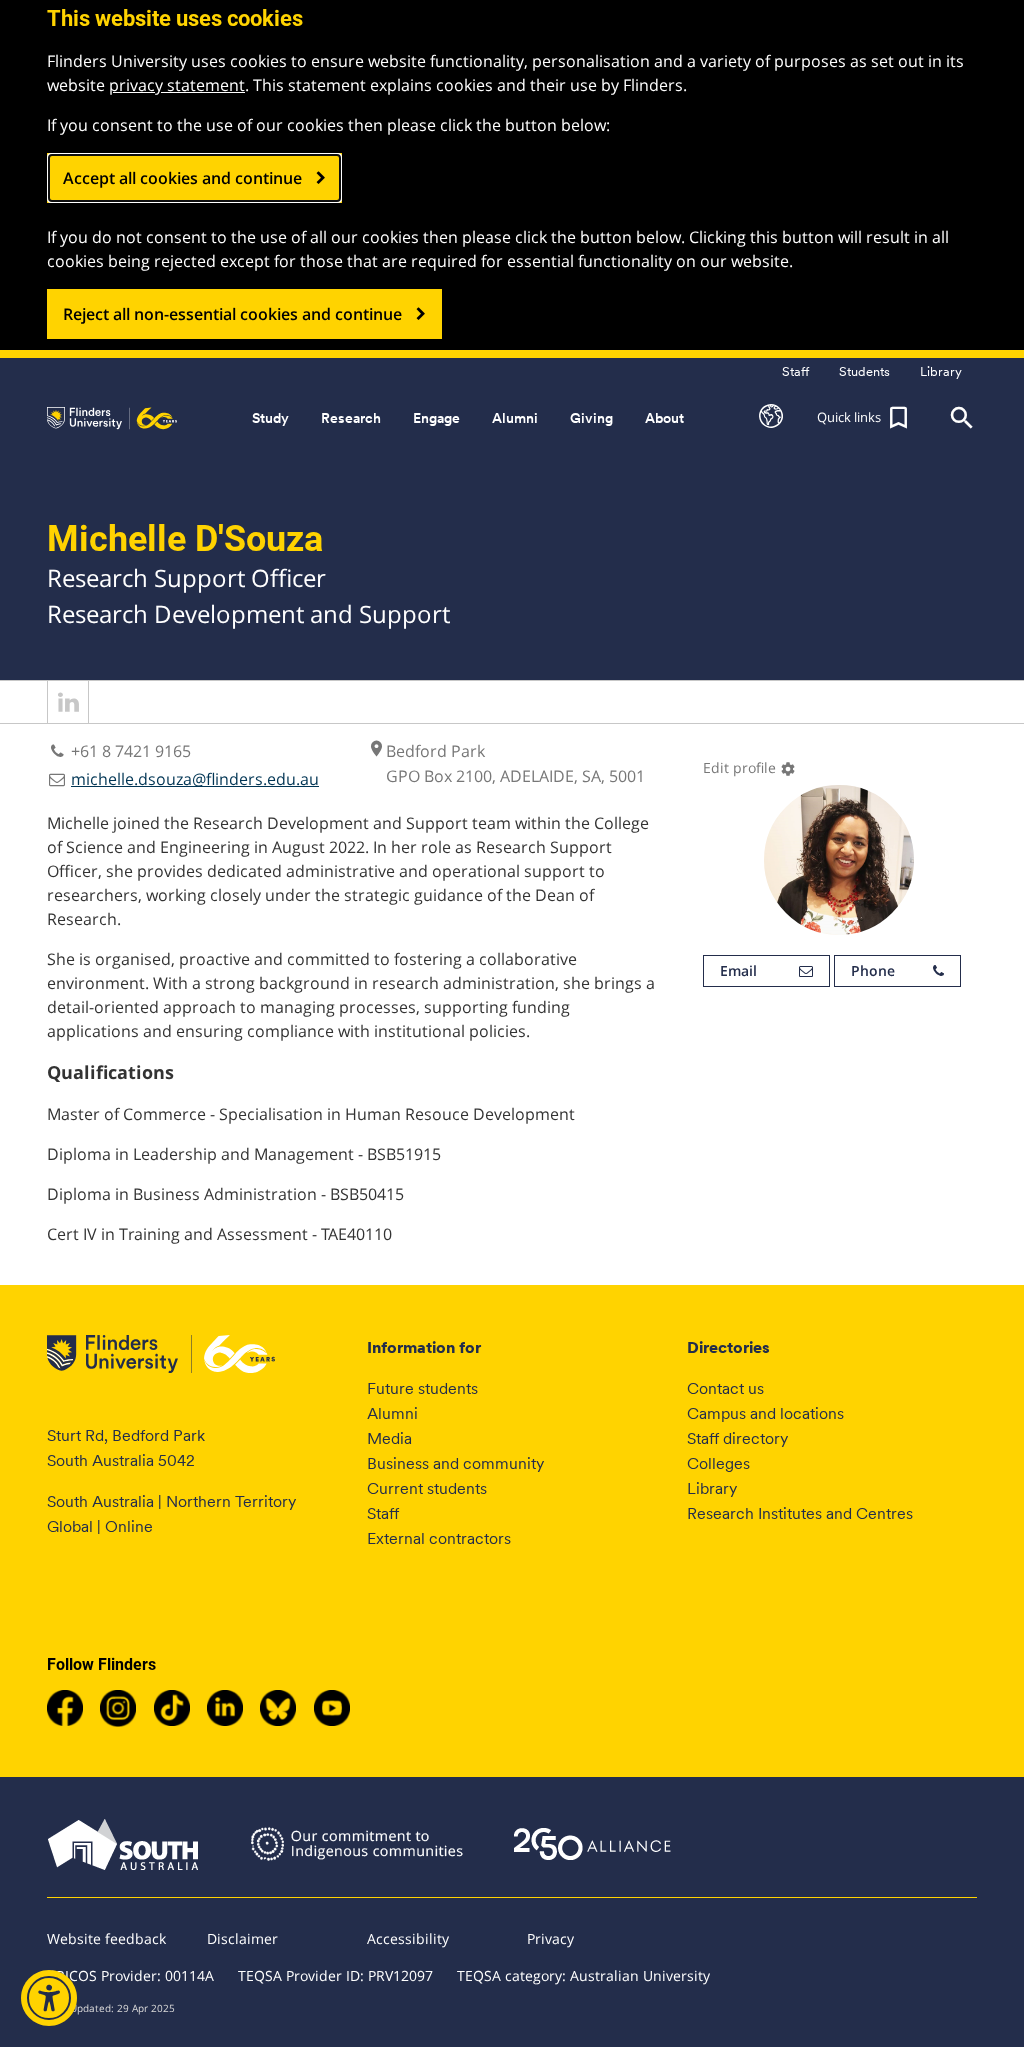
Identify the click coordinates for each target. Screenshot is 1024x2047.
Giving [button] (591, 418)
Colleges (718, 1463)
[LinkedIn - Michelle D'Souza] (68, 717)
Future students (422, 1388)
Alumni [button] (515, 418)
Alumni (392, 1413)
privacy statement (177, 85)
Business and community (455, 1463)
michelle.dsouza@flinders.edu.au (195, 779)
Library (712, 1488)
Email (738, 970)
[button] (771, 418)
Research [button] (351, 418)
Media (389, 1438)
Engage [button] (436, 418)
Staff (383, 1513)
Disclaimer (242, 1938)
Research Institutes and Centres (800, 1513)
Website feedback (106, 1938)
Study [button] (270, 418)
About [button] (664, 418)
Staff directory (737, 1438)
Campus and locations (765, 1413)
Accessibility (408, 1938)
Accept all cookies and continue (182, 178)
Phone (873, 970)
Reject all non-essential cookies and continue (232, 314)
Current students (427, 1488)
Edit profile (749, 767)
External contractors (439, 1538)
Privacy (550, 1938)
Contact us (725, 1388)
